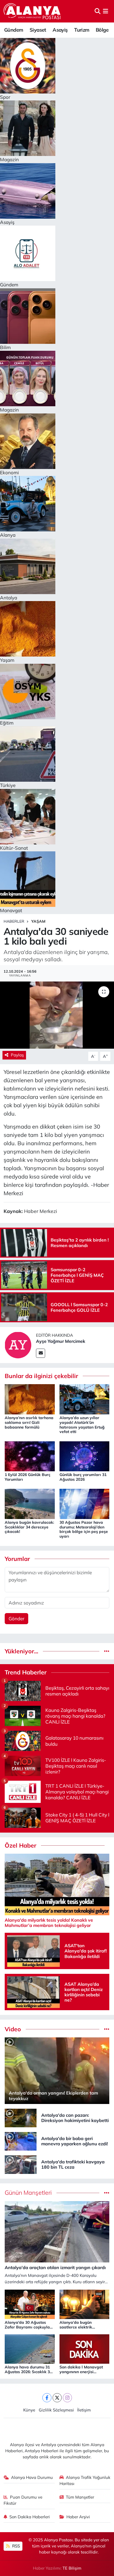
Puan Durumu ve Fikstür (23, 2500)
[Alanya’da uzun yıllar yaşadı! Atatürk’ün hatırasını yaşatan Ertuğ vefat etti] (85, 1399)
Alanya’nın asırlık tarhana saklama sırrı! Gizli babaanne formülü (29, 1422)
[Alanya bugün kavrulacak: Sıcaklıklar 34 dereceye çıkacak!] (30, 1503)
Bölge (102, 30)
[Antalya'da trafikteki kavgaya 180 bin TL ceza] (21, 2164)
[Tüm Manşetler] (107, 2193)
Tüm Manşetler (80, 2497)
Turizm (82, 30)
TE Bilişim (72, 2568)
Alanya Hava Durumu (32, 2477)
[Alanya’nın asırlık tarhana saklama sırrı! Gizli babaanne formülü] (30, 1399)
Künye (29, 2410)
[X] (57, 2398)
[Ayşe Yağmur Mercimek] (18, 1344)
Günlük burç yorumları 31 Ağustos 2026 (83, 1477)
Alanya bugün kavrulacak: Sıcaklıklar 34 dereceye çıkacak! (29, 1527)
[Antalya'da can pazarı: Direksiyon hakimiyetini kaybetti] (21, 2117)
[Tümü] (107, 1651)
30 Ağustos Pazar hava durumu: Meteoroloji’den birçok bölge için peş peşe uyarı (84, 1529)
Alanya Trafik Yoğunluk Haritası (85, 2480)
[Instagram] (67, 2398)
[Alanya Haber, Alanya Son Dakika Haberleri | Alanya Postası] (33, 11)
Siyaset (38, 30)
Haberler (14, 921)
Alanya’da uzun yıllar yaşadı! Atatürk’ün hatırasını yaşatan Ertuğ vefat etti (82, 1425)
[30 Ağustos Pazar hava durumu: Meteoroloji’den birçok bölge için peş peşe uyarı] (85, 1503)
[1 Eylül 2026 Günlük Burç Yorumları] (30, 1456)
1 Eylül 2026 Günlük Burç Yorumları (28, 1477)
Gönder (16, 1618)
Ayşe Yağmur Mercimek (61, 1341)
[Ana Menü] (106, 11)
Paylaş (17, 1055)
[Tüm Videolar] (107, 2029)
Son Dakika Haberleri (30, 2517)
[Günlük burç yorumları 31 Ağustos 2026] (85, 1456)
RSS (15, 2546)
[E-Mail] (41, 1353)
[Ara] (98, 11)
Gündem (14, 30)
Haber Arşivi (78, 2517)
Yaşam (38, 921)
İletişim (84, 2410)
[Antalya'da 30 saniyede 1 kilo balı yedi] (57, 1015)
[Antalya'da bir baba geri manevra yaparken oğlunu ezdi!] (21, 2141)
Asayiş (60, 30)
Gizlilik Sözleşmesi (56, 2410)
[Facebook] (47, 2398)
